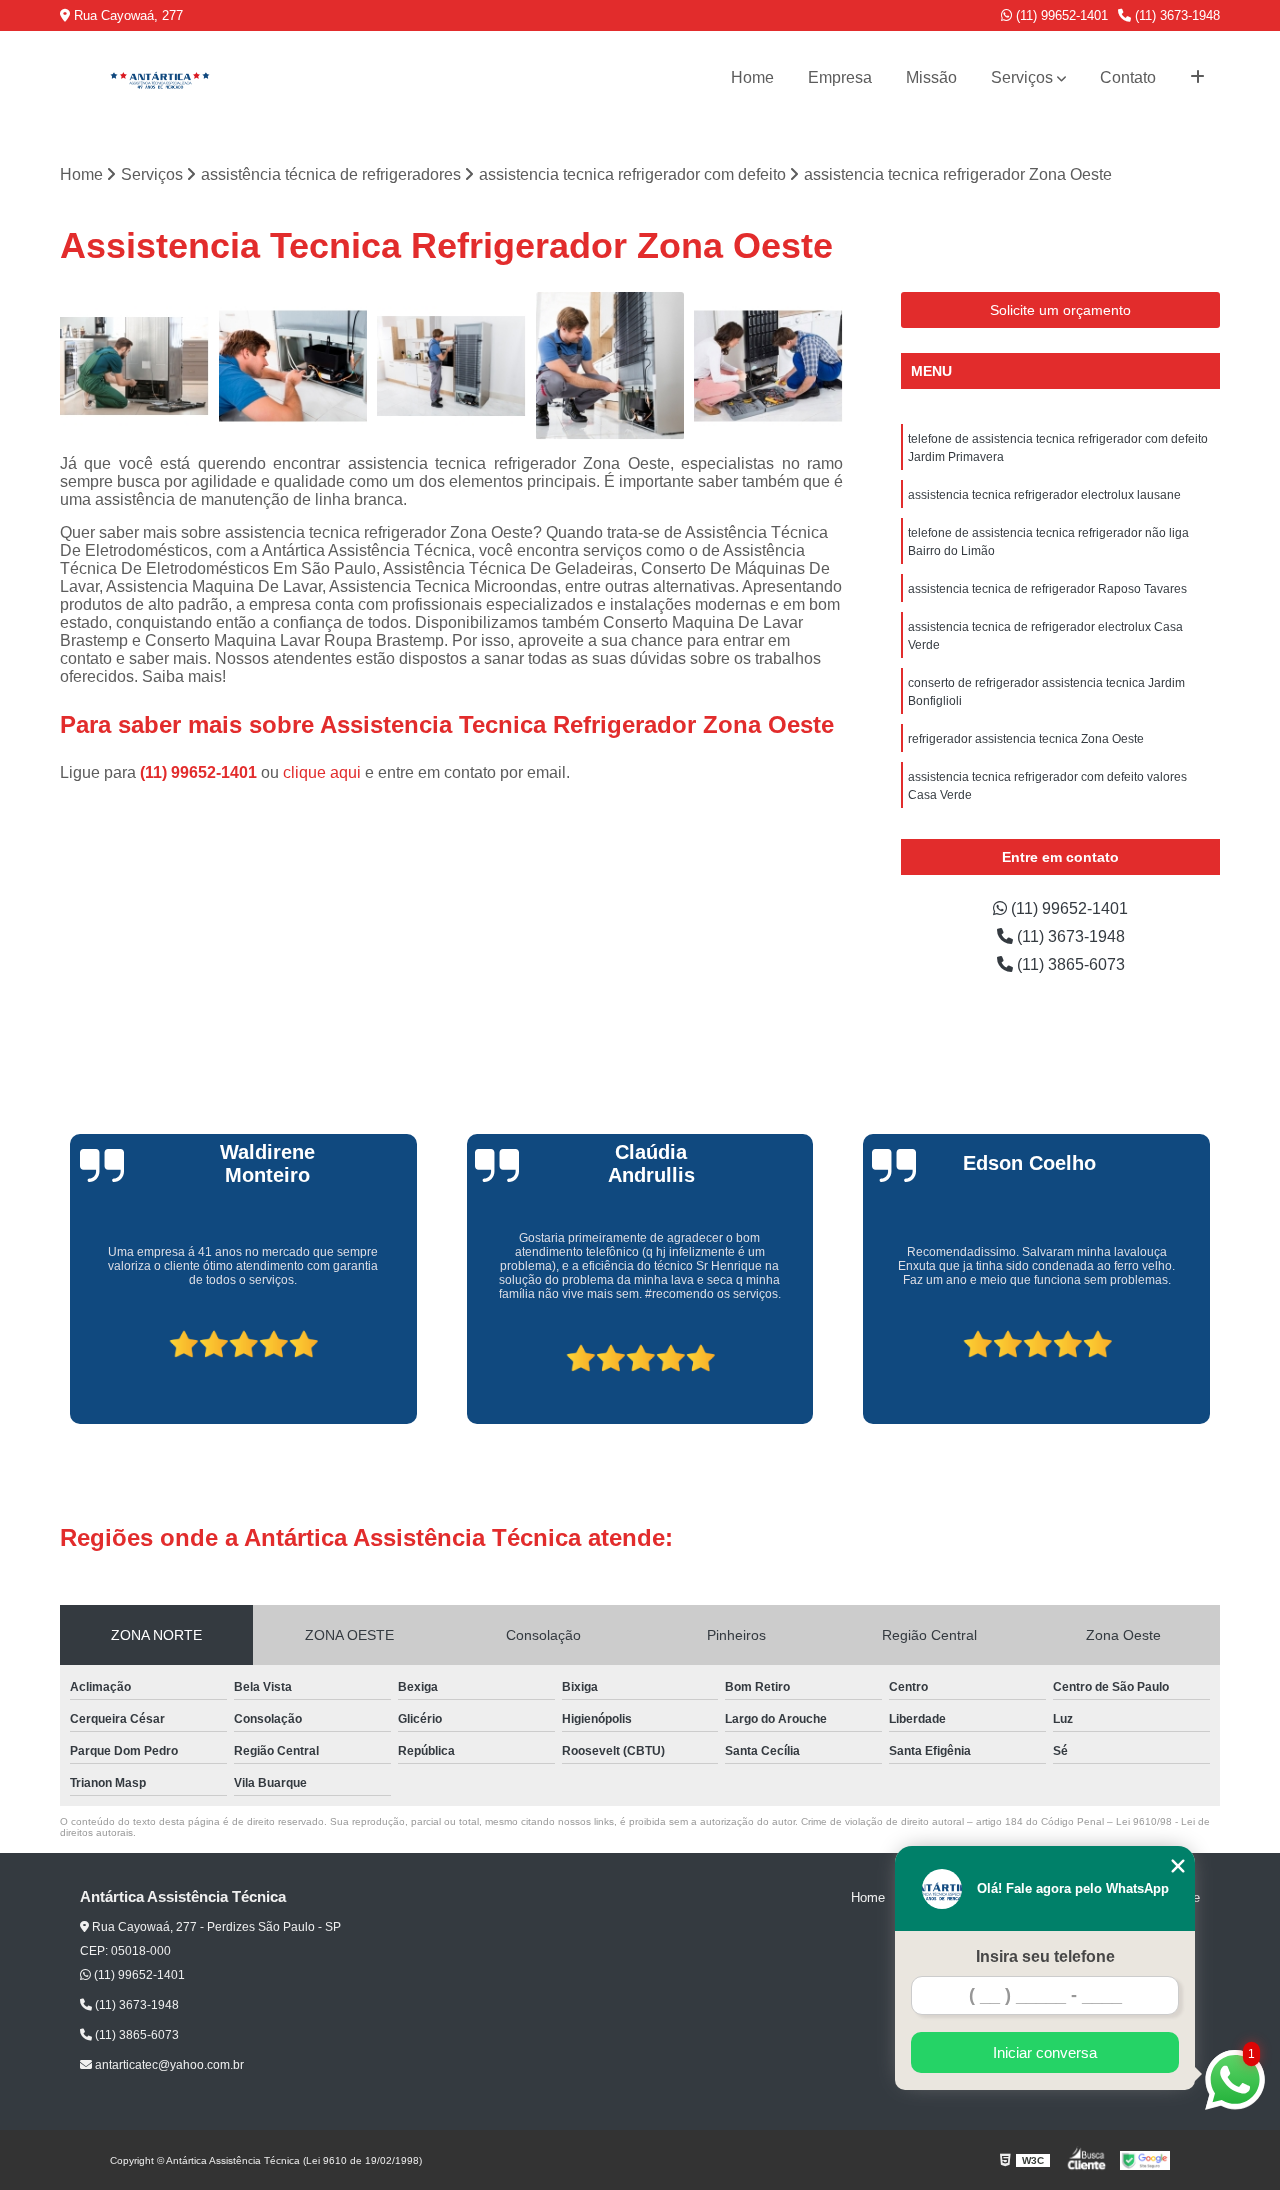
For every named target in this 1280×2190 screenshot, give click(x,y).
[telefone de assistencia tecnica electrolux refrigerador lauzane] (768, 366)
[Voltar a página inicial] (160, 78)
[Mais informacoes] (1197, 78)
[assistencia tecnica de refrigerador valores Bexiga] (134, 366)
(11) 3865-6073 (1069, 964)
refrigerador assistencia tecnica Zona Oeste (1026, 739)
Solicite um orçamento (1060, 310)
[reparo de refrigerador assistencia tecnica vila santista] (293, 366)
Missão (931, 77)
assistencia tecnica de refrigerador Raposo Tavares (1047, 589)
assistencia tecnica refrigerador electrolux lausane (1044, 495)
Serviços (1022, 77)
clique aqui (322, 772)
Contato (1128, 77)
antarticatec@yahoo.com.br (168, 2065)
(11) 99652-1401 (1060, 15)
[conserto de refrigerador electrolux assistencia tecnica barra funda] (610, 366)
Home (752, 77)
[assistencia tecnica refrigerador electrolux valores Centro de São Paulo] (451, 366)
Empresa (840, 77)
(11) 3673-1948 (1175, 15)
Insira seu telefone (1045, 1956)
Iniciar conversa (1045, 2052)
